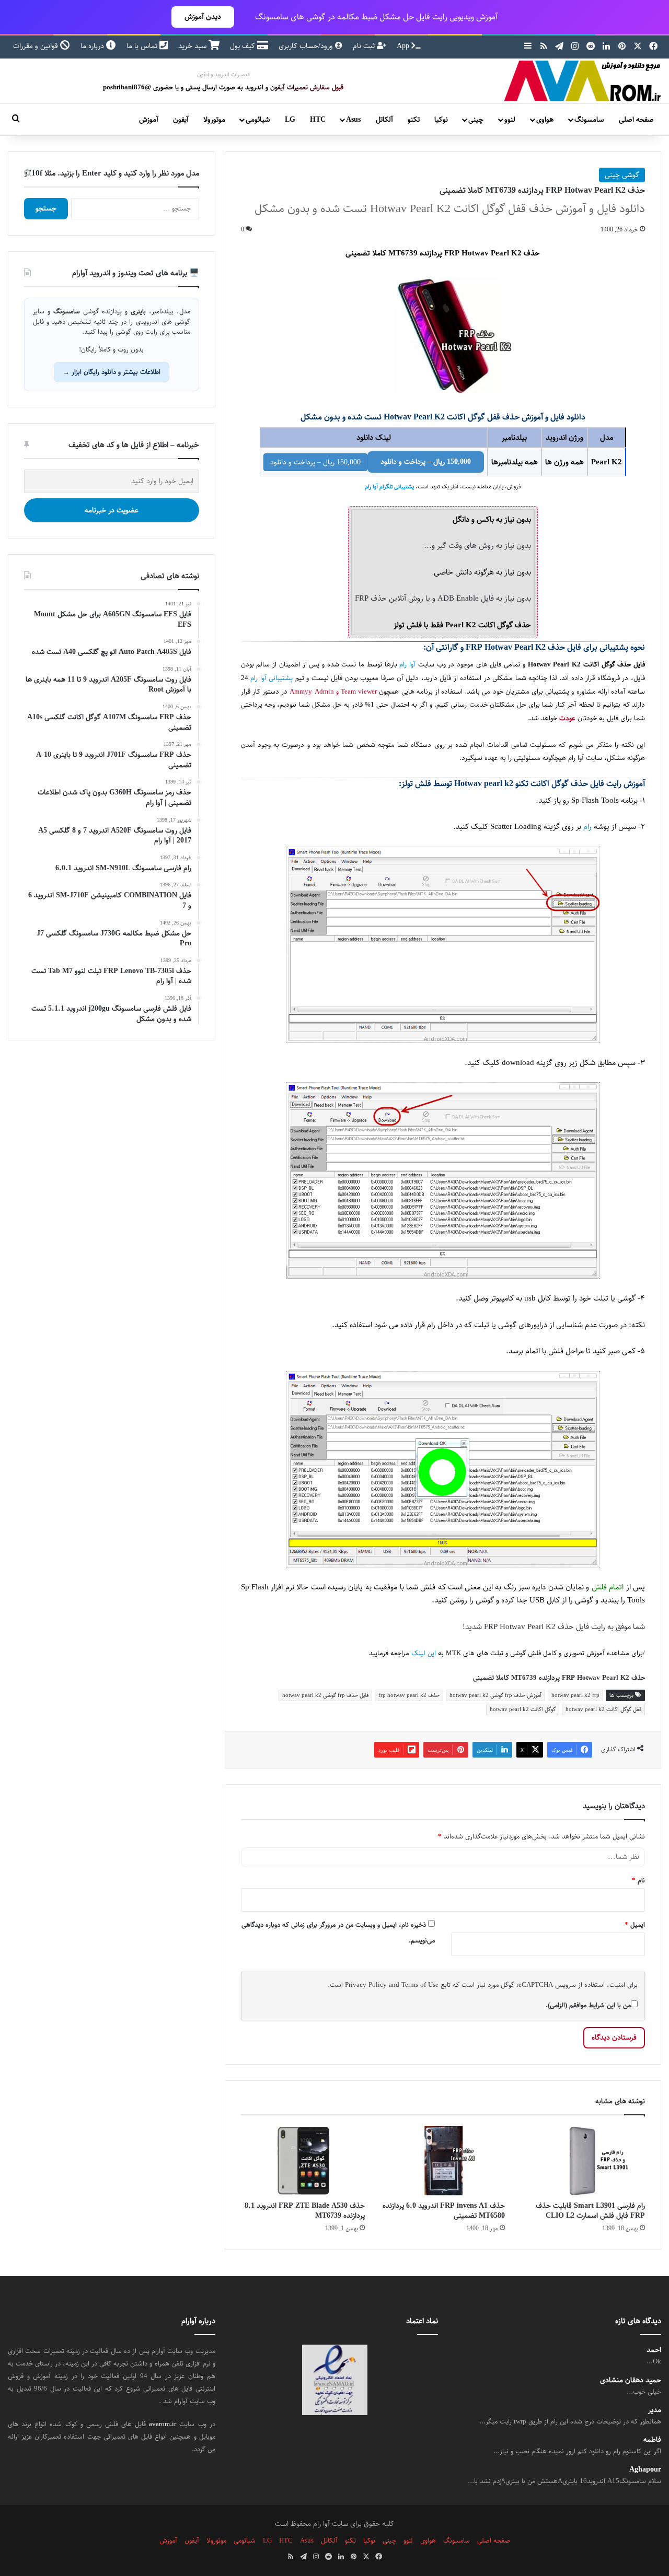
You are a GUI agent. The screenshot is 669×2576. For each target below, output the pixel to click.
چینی (476, 120)
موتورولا (214, 120)
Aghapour (645, 2470)
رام (587, 827)
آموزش (149, 120)
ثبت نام (365, 46)
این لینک (424, 1653)
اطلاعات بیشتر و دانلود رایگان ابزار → (112, 372)
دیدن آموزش (203, 17)
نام (638, 1880)
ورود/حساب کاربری (307, 46)
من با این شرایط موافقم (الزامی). (588, 2005)
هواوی (545, 120)
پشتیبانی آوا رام (272, 678)
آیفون (181, 120)
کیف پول (244, 46)
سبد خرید (193, 46)
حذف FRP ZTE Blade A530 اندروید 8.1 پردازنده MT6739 (305, 2211)
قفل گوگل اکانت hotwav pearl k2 (603, 1709)
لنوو (510, 120)
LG (290, 120)
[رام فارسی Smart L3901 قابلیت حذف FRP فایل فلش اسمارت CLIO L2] (583, 2161)
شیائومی (258, 120)
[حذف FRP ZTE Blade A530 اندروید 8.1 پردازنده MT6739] (303, 2161)
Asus (353, 120)
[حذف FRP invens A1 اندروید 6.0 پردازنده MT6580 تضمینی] (443, 2161)
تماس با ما (143, 46)
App (404, 46)
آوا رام (407, 665)
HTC (318, 120)
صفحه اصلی (636, 120)
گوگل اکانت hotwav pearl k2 (523, 1709)
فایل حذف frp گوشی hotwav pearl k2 (325, 1695)
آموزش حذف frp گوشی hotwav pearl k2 (495, 1695)
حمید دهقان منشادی (631, 2380)
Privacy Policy (366, 1985)
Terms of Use (420, 1985)
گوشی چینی (622, 175)
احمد (654, 2350)
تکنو (414, 120)
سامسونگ (589, 120)
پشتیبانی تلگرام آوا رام (389, 487)
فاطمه (652, 2440)
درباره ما (93, 46)
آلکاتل (384, 120)
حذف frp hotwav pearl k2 (409, 1695)
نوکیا (441, 120)
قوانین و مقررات (37, 46)
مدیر (655, 2410)
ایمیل (635, 1925)
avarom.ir (163, 2424)
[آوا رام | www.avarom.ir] (583, 81)
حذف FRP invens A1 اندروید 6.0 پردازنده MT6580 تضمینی (444, 2211)
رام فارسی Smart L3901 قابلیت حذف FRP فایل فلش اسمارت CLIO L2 (590, 2211)
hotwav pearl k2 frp (575, 1695)
